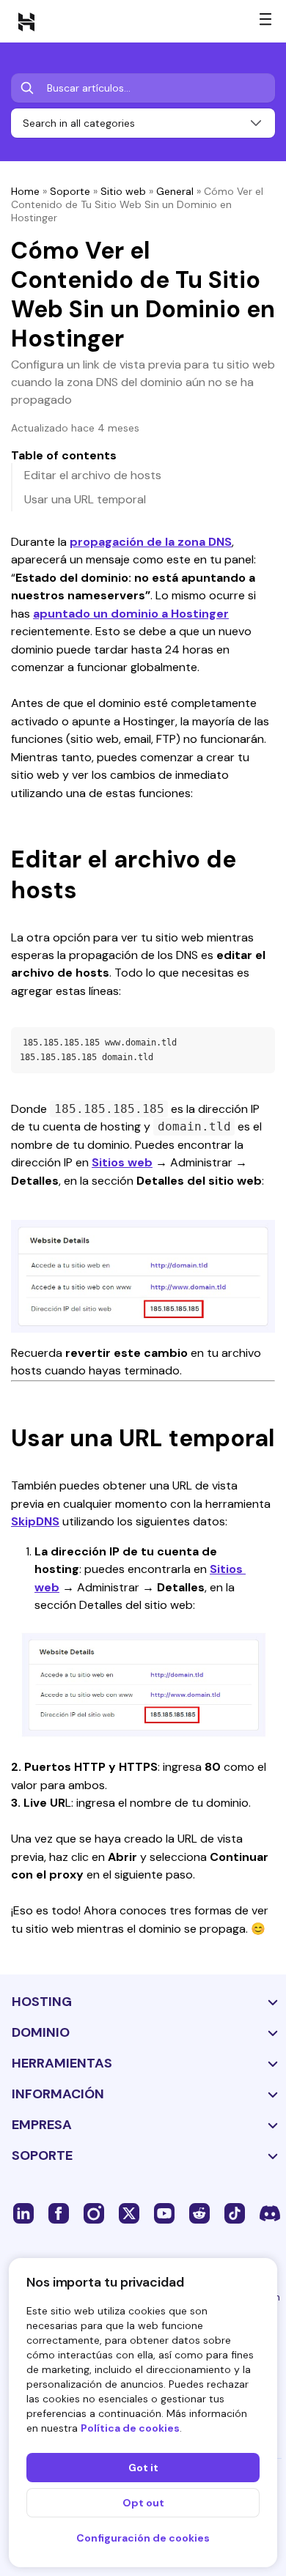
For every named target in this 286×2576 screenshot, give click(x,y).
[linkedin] (23, 2213)
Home (25, 191)
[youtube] (164, 2213)
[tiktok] (235, 2213)
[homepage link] (26, 21)
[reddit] (199, 2213)
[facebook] (59, 2213)
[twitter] (129, 2213)
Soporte (70, 191)
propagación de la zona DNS (151, 542)
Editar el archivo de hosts (93, 475)
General (175, 191)
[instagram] (94, 2213)
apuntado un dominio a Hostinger (131, 614)
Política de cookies (130, 2428)
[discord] (270, 2213)
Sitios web (122, 1162)
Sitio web (123, 191)
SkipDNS (35, 1521)
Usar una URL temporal (85, 499)
